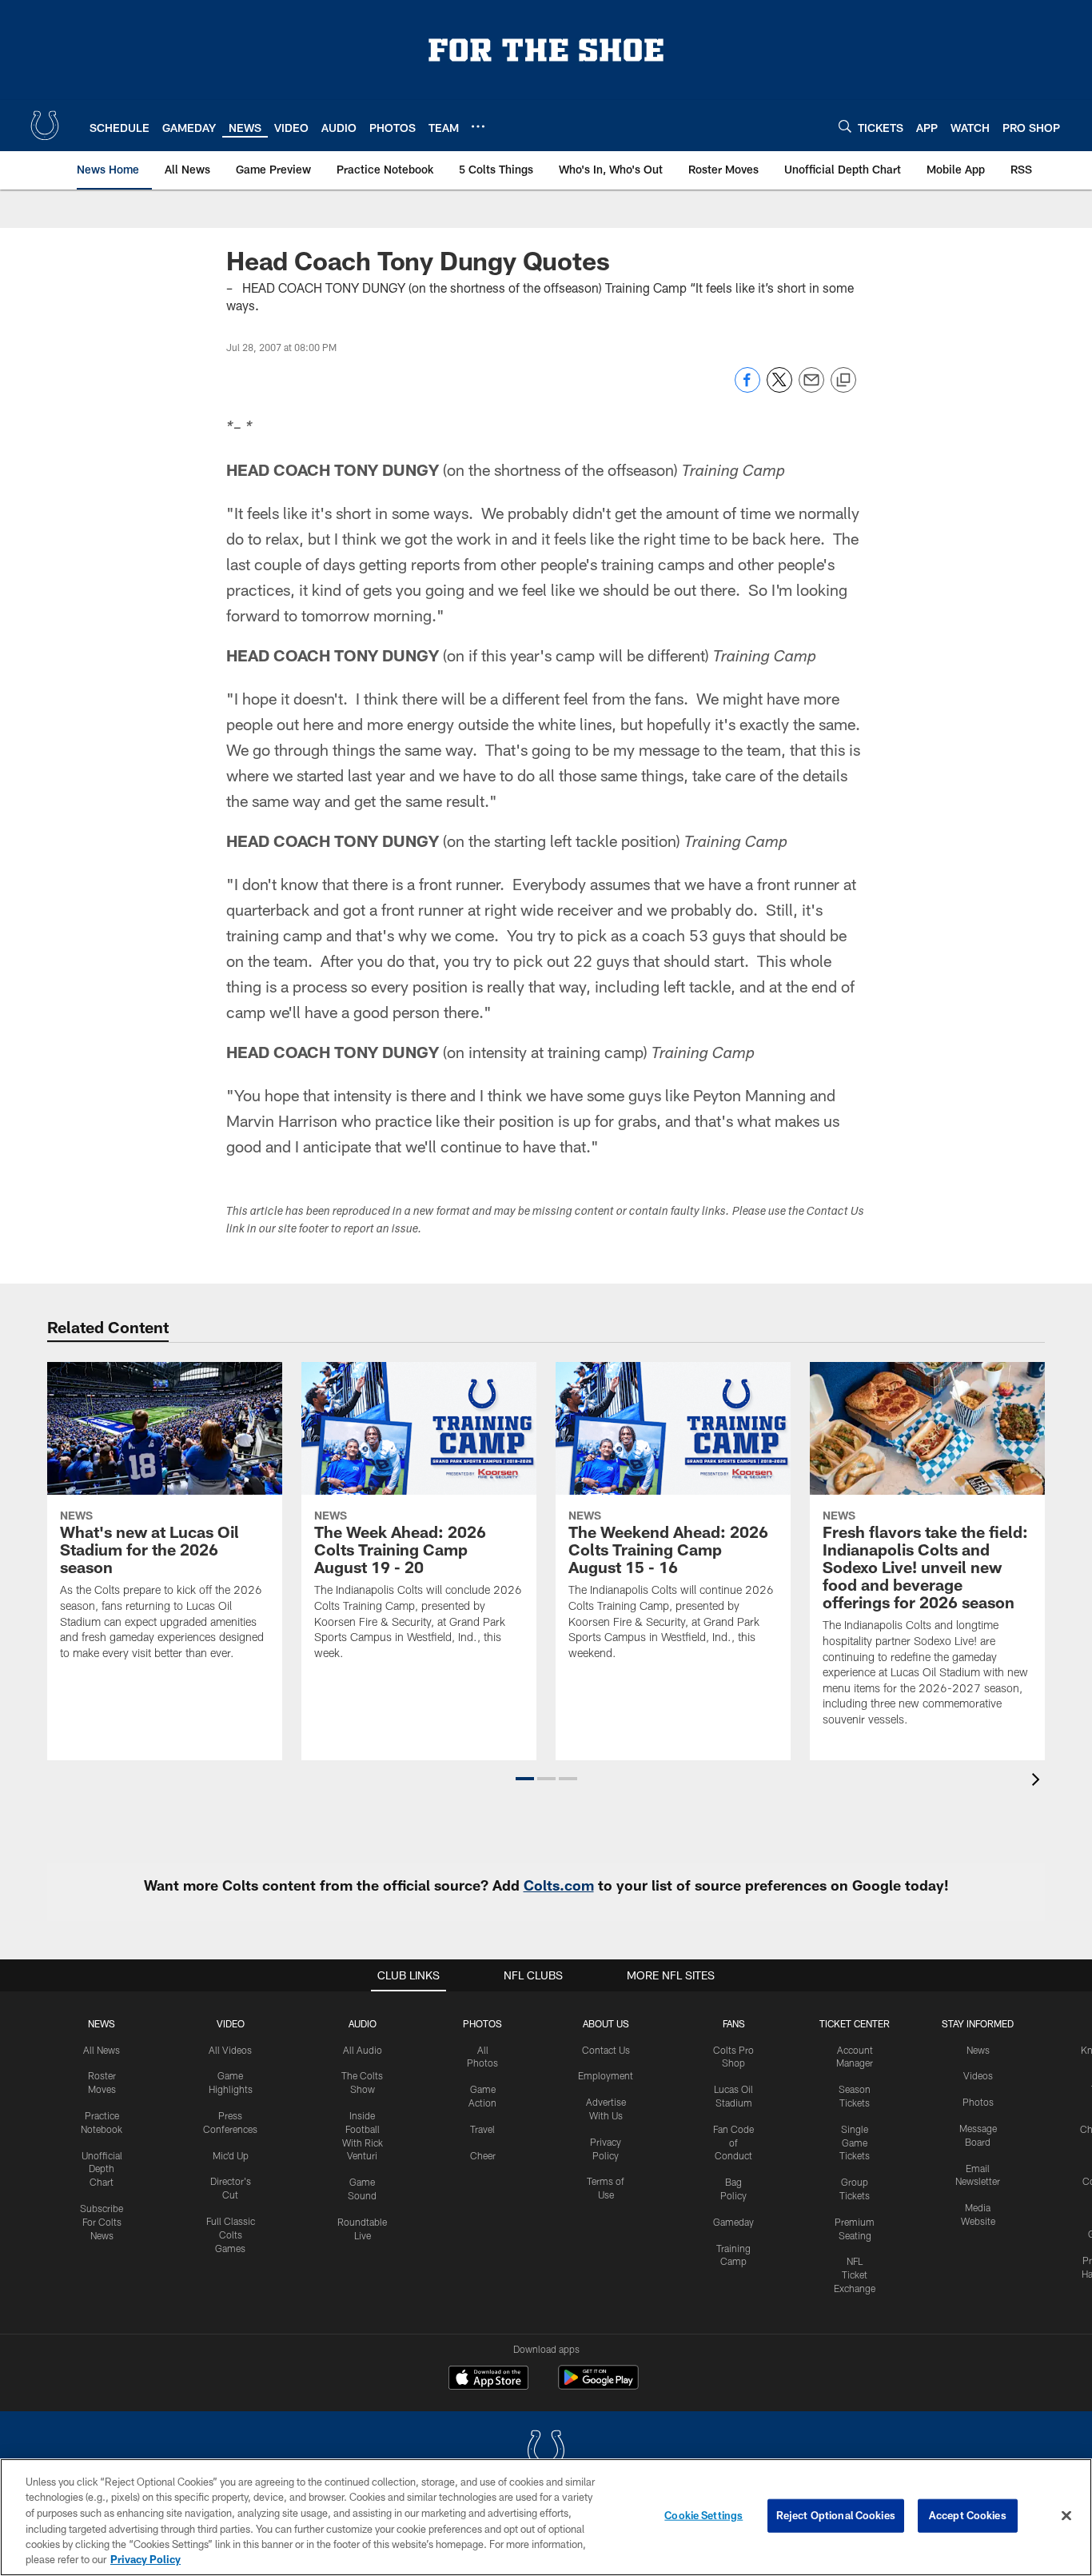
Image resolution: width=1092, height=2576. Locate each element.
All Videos (230, 2050)
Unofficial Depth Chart (102, 2169)
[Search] (845, 126)
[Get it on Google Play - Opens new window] (598, 2385)
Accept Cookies (968, 2515)
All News (102, 2050)
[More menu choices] (478, 126)
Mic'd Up (231, 2155)
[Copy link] (843, 381)
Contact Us (606, 2050)
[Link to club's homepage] (45, 126)
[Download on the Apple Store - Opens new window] (488, 2379)
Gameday (733, 2222)
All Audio (363, 2050)
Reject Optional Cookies (836, 2515)
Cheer (483, 2155)
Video (231, 2023)
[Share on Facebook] (747, 388)
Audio (363, 2023)
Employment (606, 2075)
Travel (482, 2129)
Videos (978, 2075)
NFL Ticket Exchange (855, 2274)
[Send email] (811, 388)
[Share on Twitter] (779, 388)
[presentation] (1038, 1781)
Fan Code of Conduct (733, 2143)
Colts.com (559, 1885)
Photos (482, 2023)
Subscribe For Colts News (102, 2222)
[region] (546, 2517)
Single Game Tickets (855, 2143)
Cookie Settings (703, 2515)
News (102, 2023)
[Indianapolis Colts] (546, 2452)
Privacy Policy (145, 2559)
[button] (525, 1779)
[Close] (1066, 2516)
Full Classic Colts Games (231, 2235)
